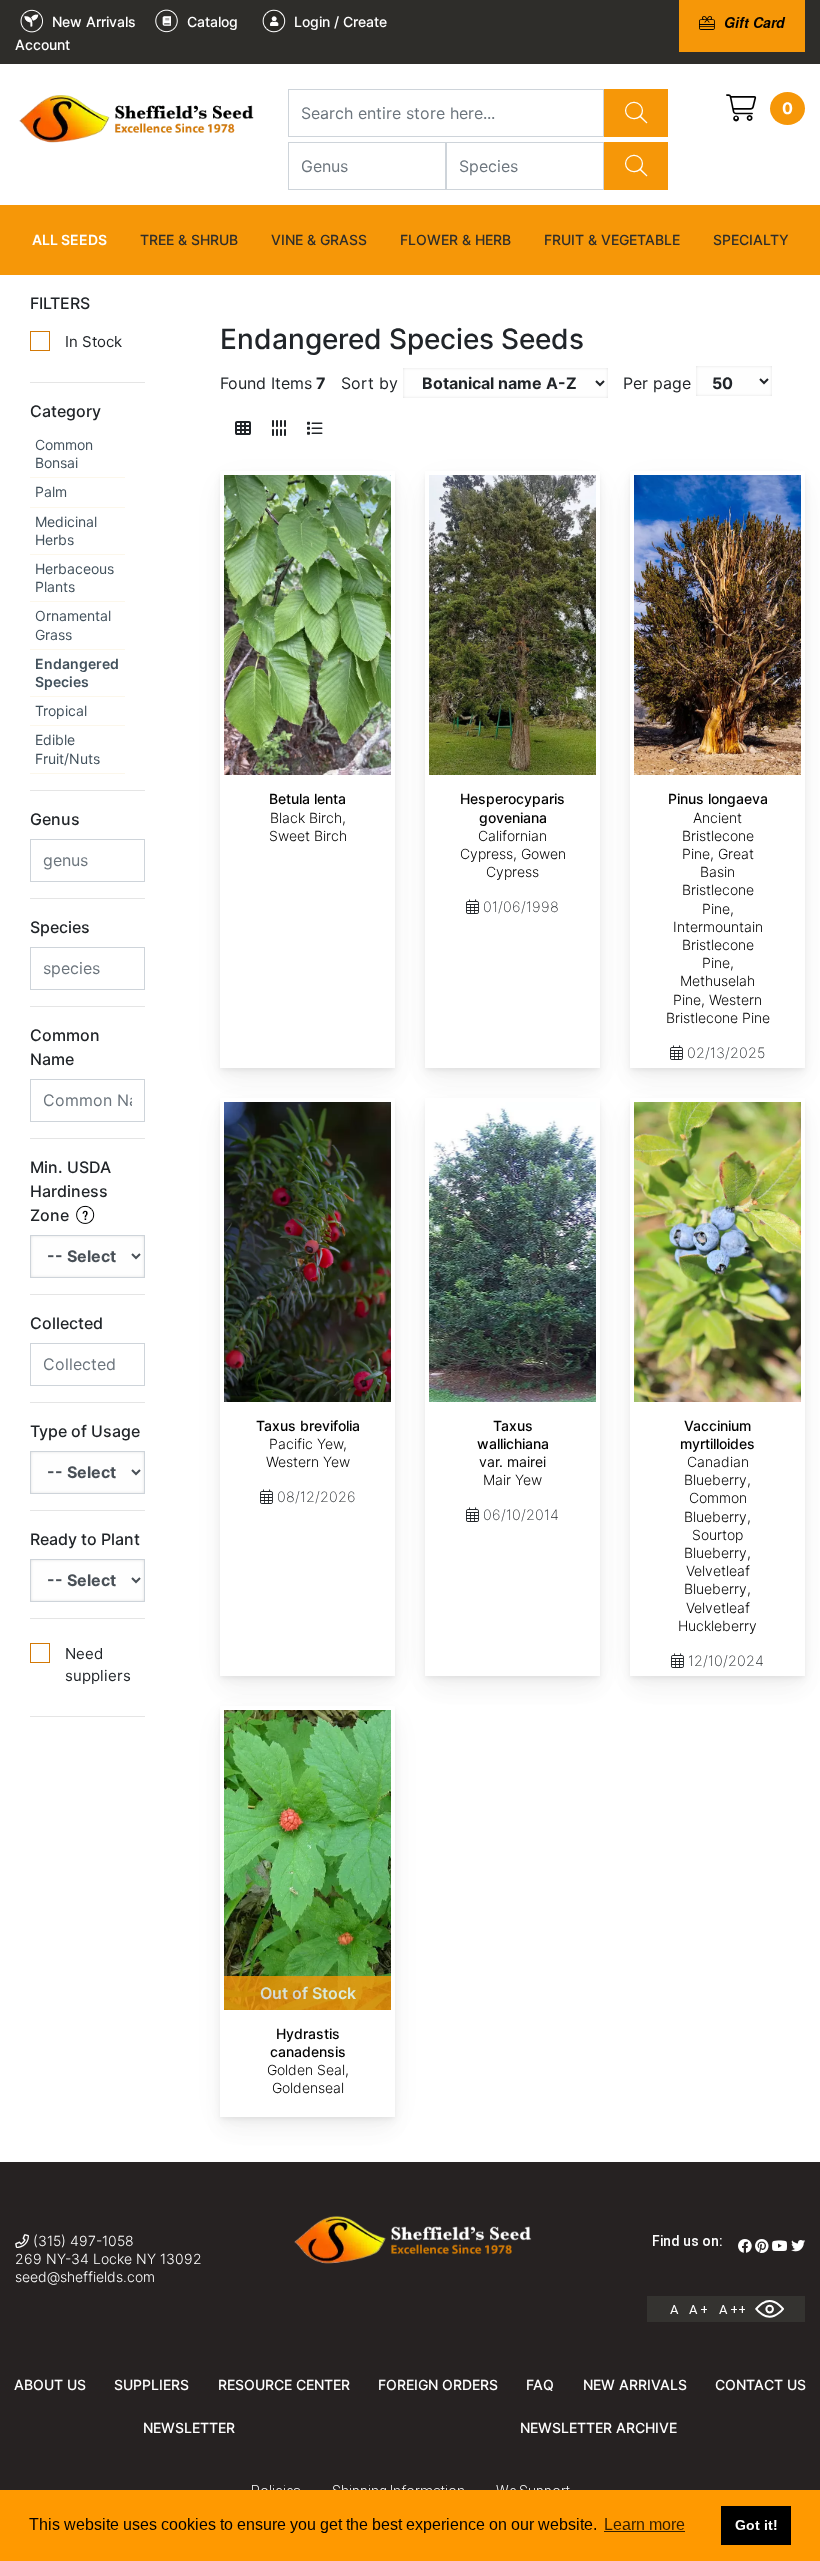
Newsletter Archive (598, 2427)
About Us (50, 2384)
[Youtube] (780, 2246)
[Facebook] (745, 2246)
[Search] (636, 113)
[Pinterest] (762, 2246)
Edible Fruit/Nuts (67, 748)
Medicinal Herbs (66, 530)
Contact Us (760, 2384)
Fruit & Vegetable (612, 239)
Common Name (65, 1047)
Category (65, 411)
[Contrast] (777, 2309)
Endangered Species (77, 672)
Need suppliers (98, 1665)
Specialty (751, 239)
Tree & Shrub (189, 239)
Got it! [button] (756, 2525)
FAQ (540, 2384)
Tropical (61, 710)
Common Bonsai (64, 453)
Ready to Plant (85, 1539)
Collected (66, 1323)
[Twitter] (798, 2246)
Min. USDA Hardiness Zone (70, 1191)
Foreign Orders (438, 2384)
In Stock (93, 341)
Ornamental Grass (73, 624)
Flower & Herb (455, 239)
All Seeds (69, 239)
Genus (55, 819)
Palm (51, 491)
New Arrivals (635, 2384)
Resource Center (284, 2384)
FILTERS (60, 303)
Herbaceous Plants (74, 577)
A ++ (732, 2309)
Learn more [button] (644, 2524)
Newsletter (189, 2427)
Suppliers (151, 2384)
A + (698, 2309)
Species (60, 927)
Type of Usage (85, 1431)
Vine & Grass (319, 239)
